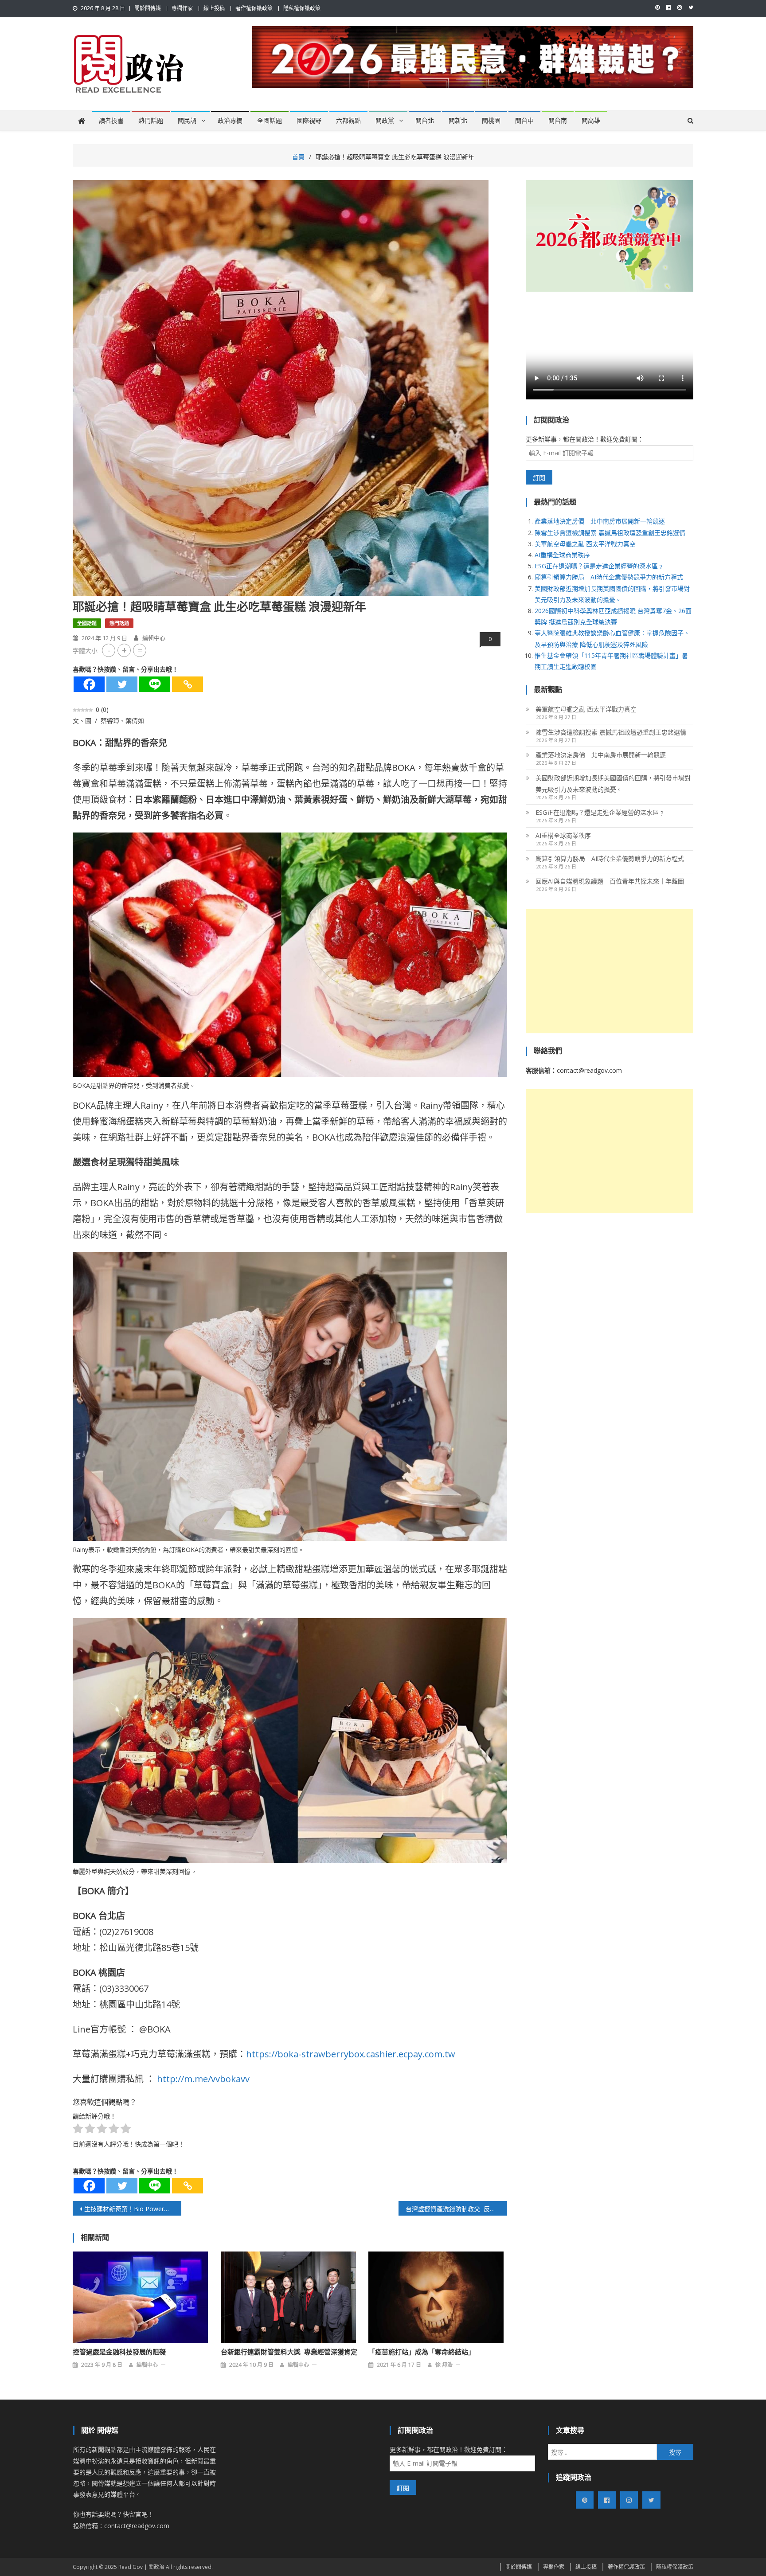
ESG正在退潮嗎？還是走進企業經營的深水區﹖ (599, 566)
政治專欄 (230, 121)
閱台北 (425, 121)
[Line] (155, 684)
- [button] (109, 650)
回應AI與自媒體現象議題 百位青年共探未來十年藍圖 (610, 881)
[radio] (78, 2130)
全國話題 (270, 121)
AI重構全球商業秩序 (562, 555)
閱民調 (187, 121)
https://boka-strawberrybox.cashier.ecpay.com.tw (351, 2054)
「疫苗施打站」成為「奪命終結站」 (422, 2352)
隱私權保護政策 (302, 8)
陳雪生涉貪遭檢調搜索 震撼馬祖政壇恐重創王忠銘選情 (610, 533)
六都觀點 (348, 121)
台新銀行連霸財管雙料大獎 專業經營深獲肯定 (289, 2352)
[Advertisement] (610, 971)
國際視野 (309, 121)
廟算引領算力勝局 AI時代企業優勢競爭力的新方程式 (609, 577)
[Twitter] (122, 684)
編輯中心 (154, 638)
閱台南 (558, 121)
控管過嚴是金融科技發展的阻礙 (119, 2352)
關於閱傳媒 (148, 8)
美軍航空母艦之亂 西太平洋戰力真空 (585, 544)
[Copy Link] (188, 684)
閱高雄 (591, 121)
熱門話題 (151, 121)
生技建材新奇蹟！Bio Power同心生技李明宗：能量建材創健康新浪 (133, 2209)
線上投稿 (214, 8)
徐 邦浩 (444, 2365)
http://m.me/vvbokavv (203, 2079)
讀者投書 (111, 121)
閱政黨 (385, 121)
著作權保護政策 (254, 8)
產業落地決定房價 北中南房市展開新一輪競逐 (600, 521)
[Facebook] (89, 684)
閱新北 (458, 121)
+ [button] (124, 650)
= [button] (140, 650)
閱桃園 (491, 121)
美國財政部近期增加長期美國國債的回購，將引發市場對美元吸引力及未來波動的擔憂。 (613, 784)
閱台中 (524, 121)
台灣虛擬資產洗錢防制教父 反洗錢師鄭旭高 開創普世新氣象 (456, 2209)
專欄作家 (182, 8)
